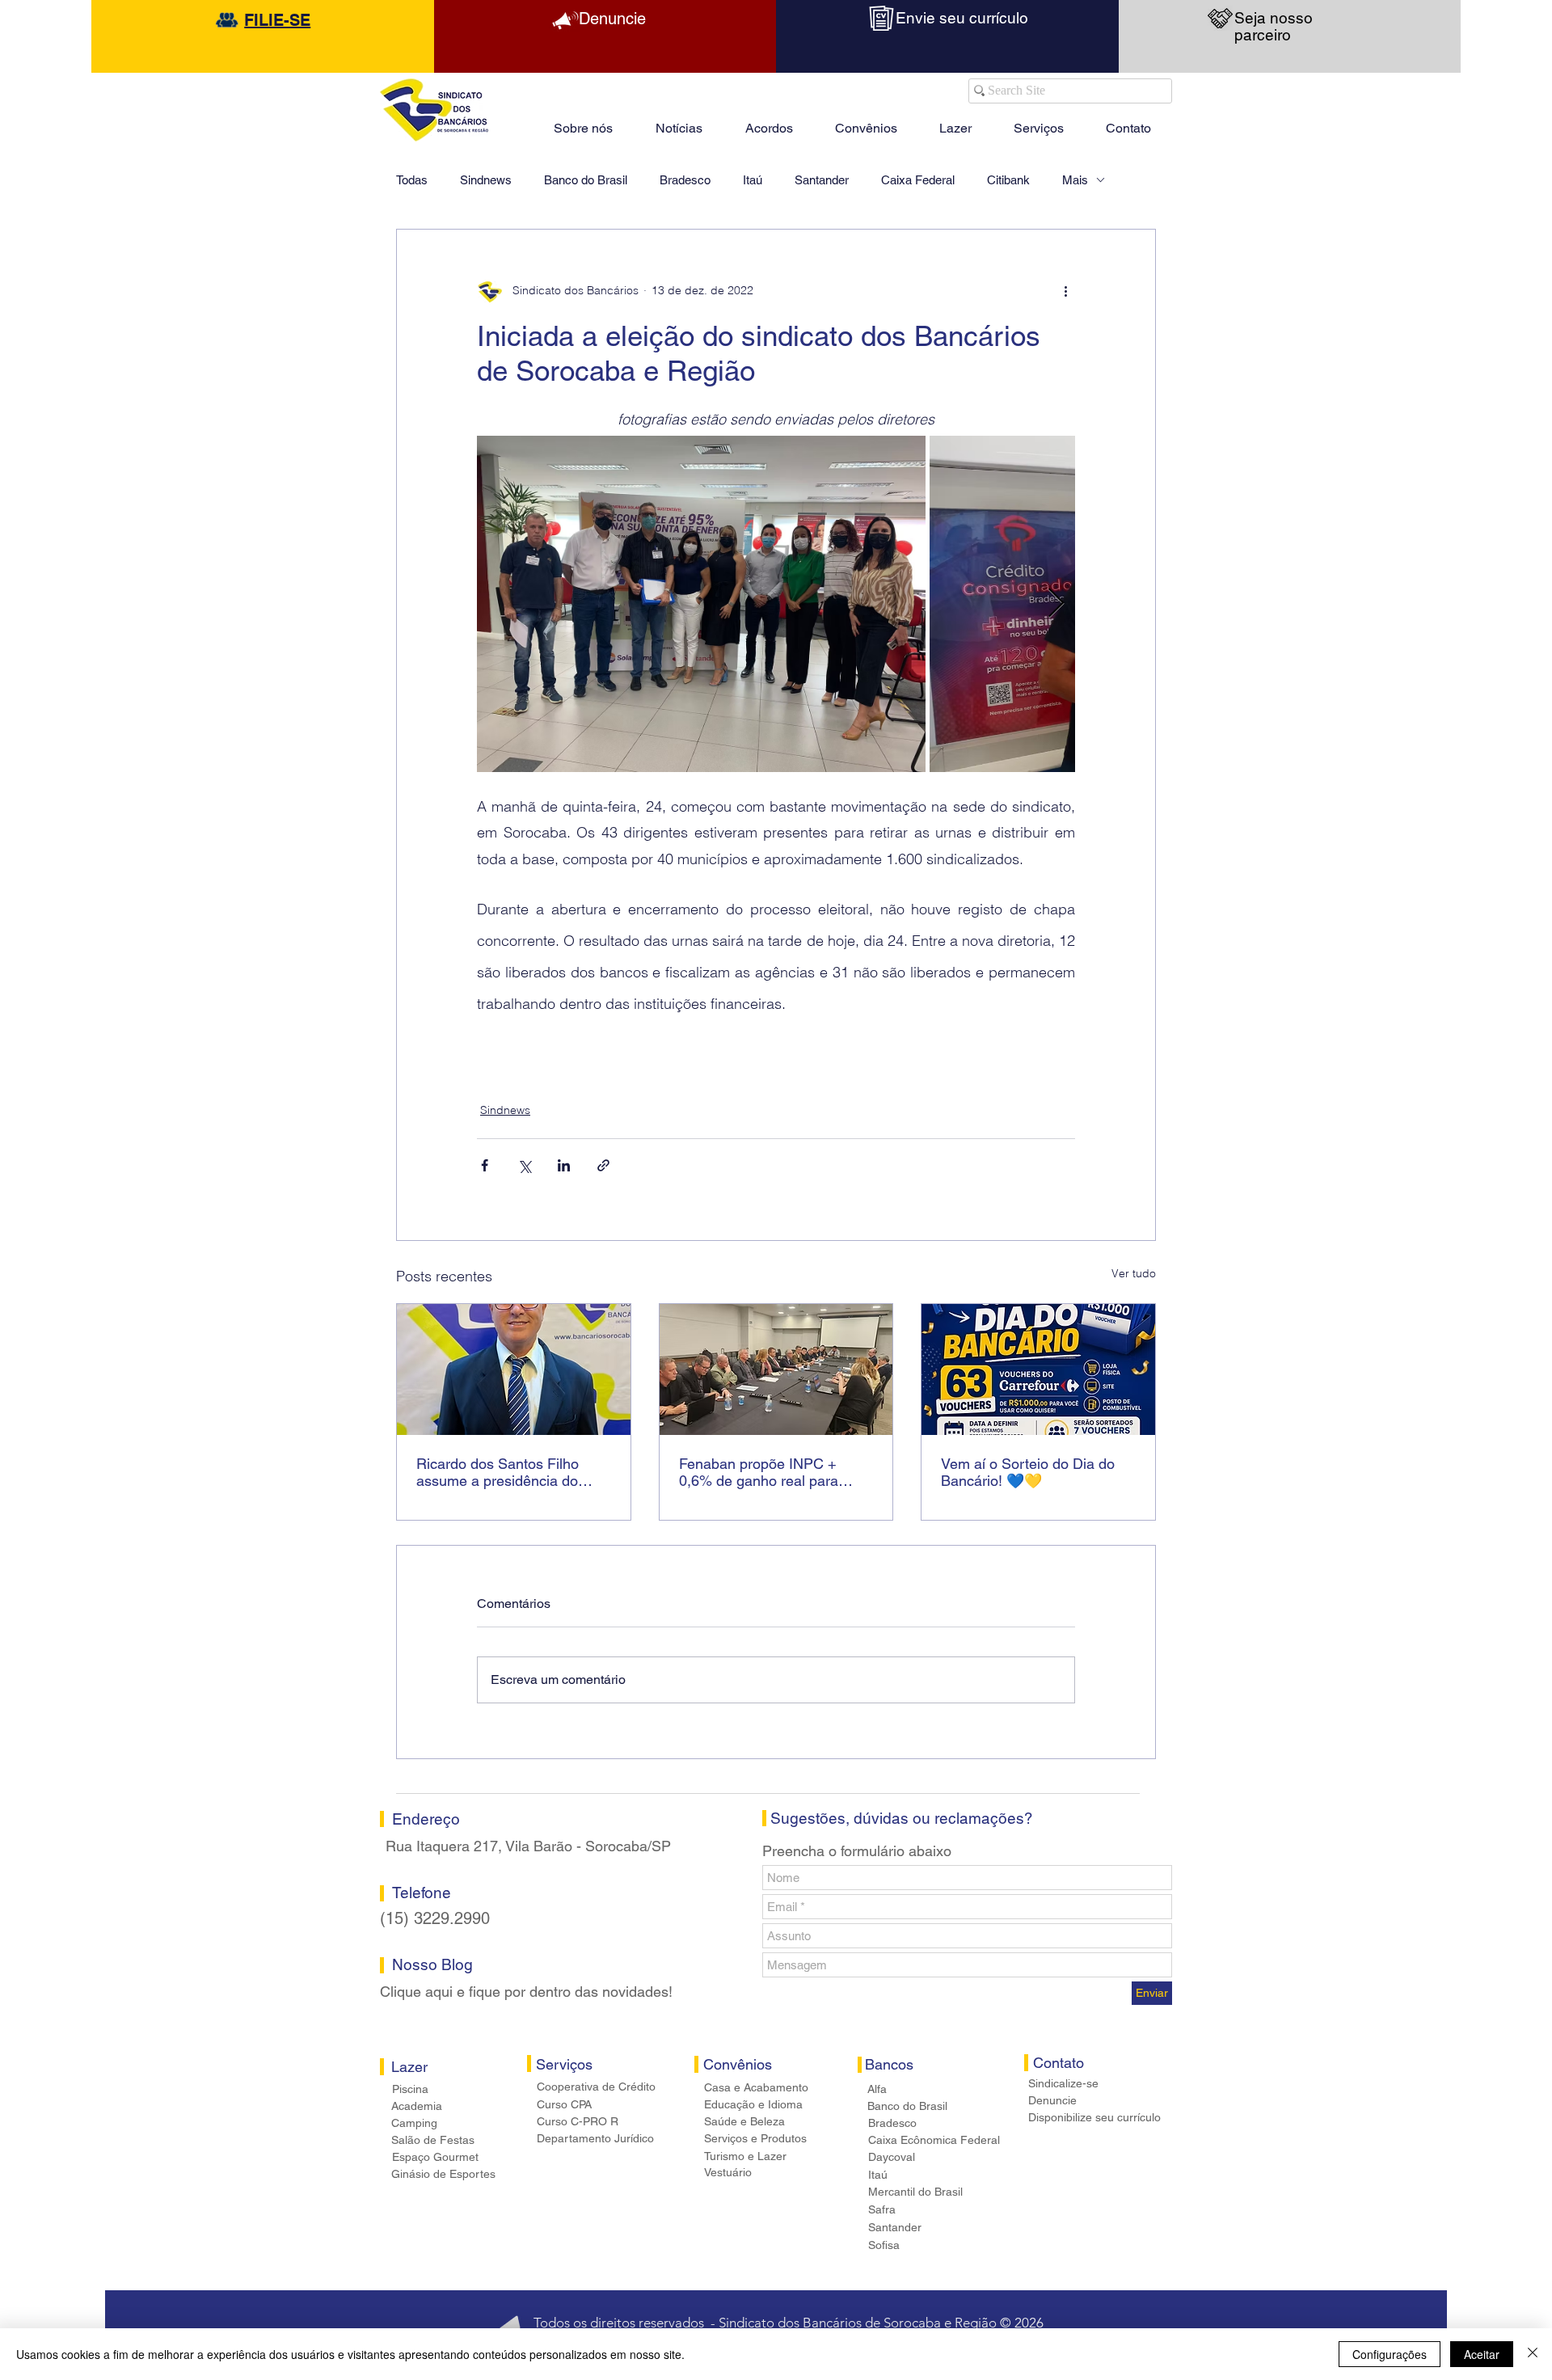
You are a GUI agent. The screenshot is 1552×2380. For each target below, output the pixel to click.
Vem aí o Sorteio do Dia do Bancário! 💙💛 (1028, 1472)
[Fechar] (1533, 2354)
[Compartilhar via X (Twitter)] (524, 1165)
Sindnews (486, 180)
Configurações (1390, 2354)
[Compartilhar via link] (603, 1165)
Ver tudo (1134, 1273)
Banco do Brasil (586, 180)
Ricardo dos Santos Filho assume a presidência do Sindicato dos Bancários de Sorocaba (504, 1472)
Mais (1075, 180)
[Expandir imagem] (701, 604)
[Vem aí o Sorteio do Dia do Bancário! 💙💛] (1038, 1369)
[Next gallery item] (1056, 603)
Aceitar (1482, 2354)
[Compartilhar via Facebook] (485, 1165)
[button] (955, 121)
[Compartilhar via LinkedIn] (564, 1165)
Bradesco (685, 180)
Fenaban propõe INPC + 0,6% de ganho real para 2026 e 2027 (759, 1472)
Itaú (753, 180)
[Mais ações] (1065, 291)
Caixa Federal (918, 180)
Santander (822, 180)
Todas (412, 180)
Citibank (1008, 180)
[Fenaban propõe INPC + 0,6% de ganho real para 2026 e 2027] (776, 1369)
